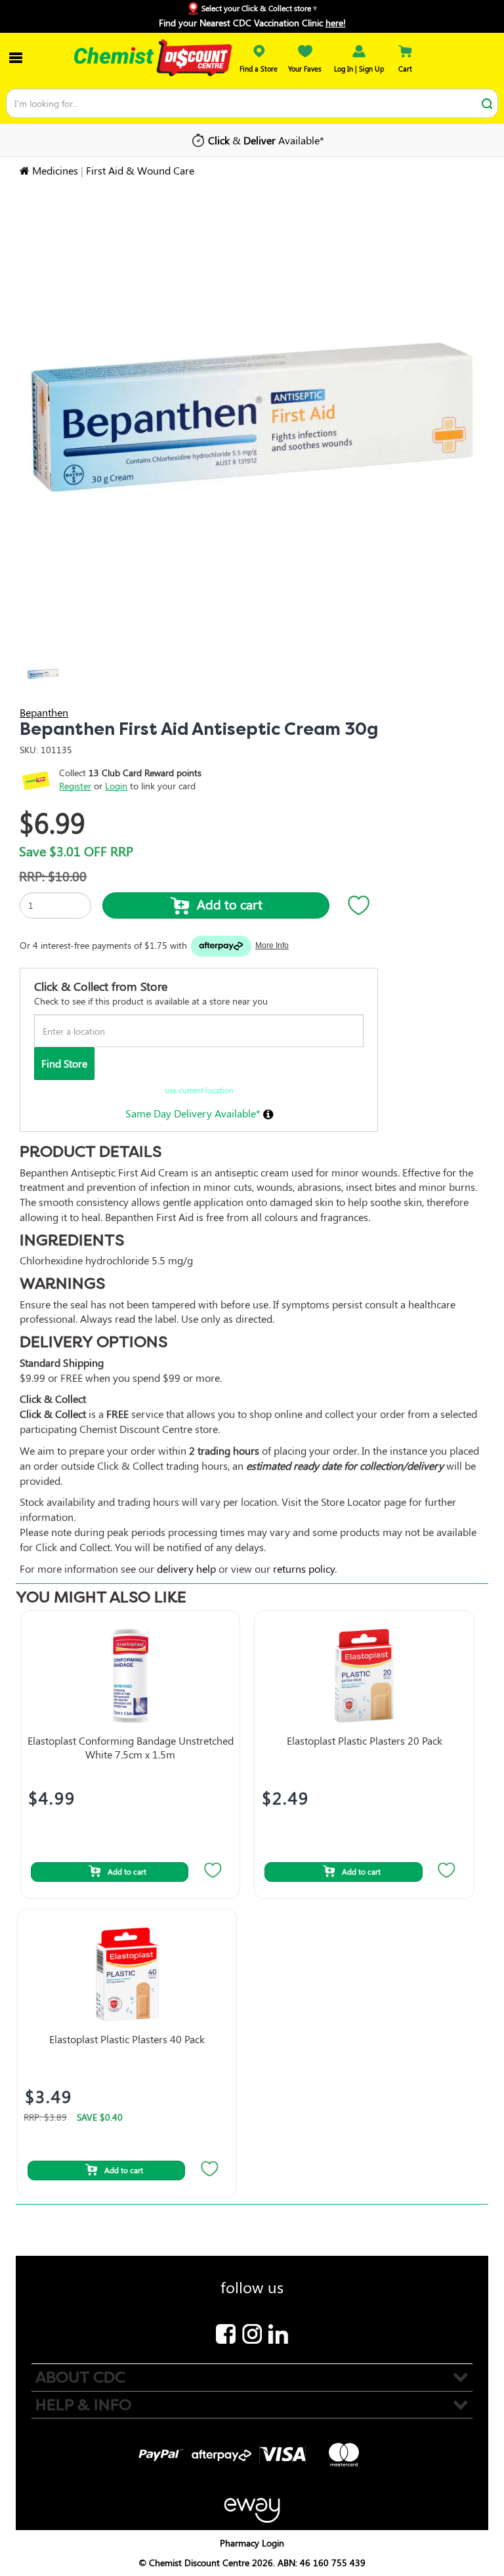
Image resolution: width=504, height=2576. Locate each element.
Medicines (55, 170)
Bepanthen (44, 712)
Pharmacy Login (252, 2543)
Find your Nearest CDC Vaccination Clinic (252, 23)
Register (75, 786)
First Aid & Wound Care (140, 170)
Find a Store (259, 69)
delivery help (186, 1568)
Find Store (64, 1063)
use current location (199, 1090)
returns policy (304, 1568)
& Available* (266, 140)
